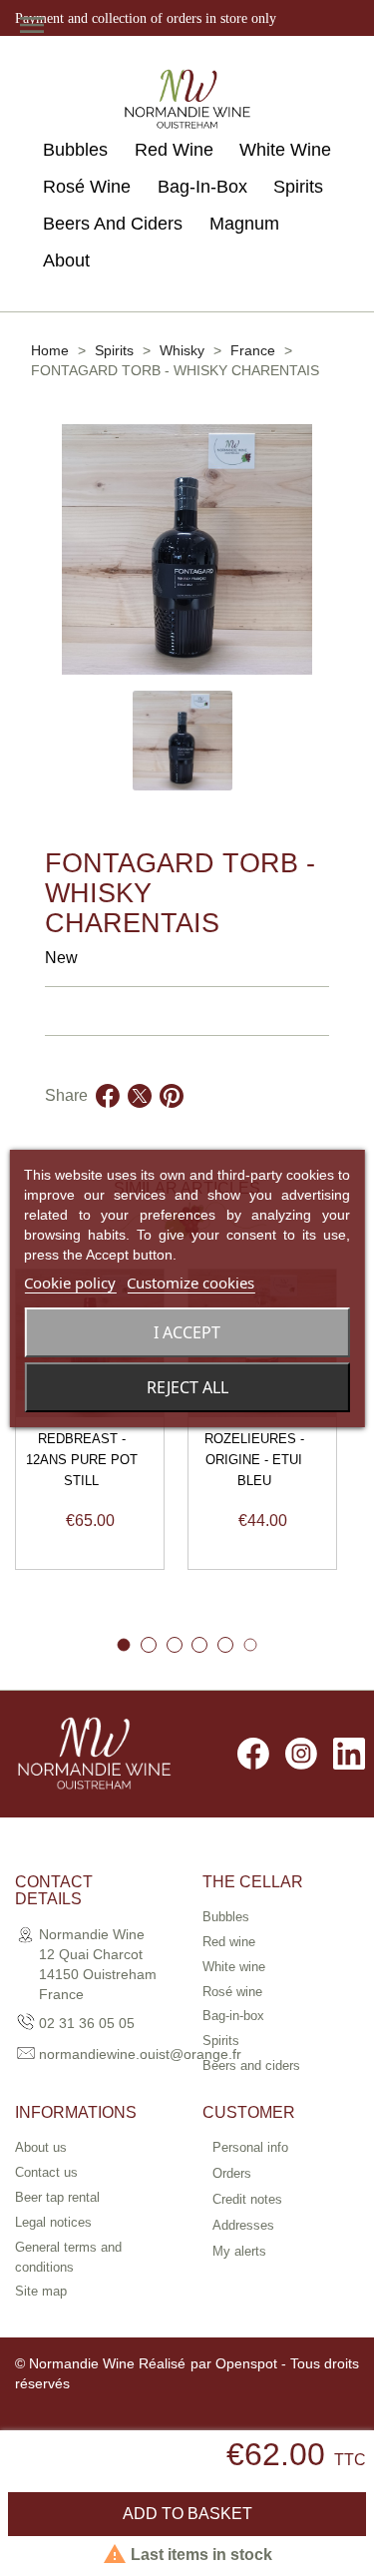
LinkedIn (349, 1754)
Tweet (140, 1120)
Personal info (250, 2147)
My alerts (239, 2251)
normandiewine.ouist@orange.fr (140, 2054)
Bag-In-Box (202, 187)
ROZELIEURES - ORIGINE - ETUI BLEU (254, 1460)
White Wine (285, 150)
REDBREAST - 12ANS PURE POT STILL (82, 1460)
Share (108, 1120)
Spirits (298, 187)
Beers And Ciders (113, 224)
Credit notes (247, 2199)
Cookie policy (70, 1283)
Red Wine (174, 150)
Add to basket (187, 2514)
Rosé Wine (87, 187)
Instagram (301, 1754)
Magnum (244, 224)
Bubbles (75, 150)
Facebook (253, 1754)
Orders (232, 2173)
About (66, 260)
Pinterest (172, 1120)
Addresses (243, 2225)
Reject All (187, 1387)
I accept (187, 1332)
